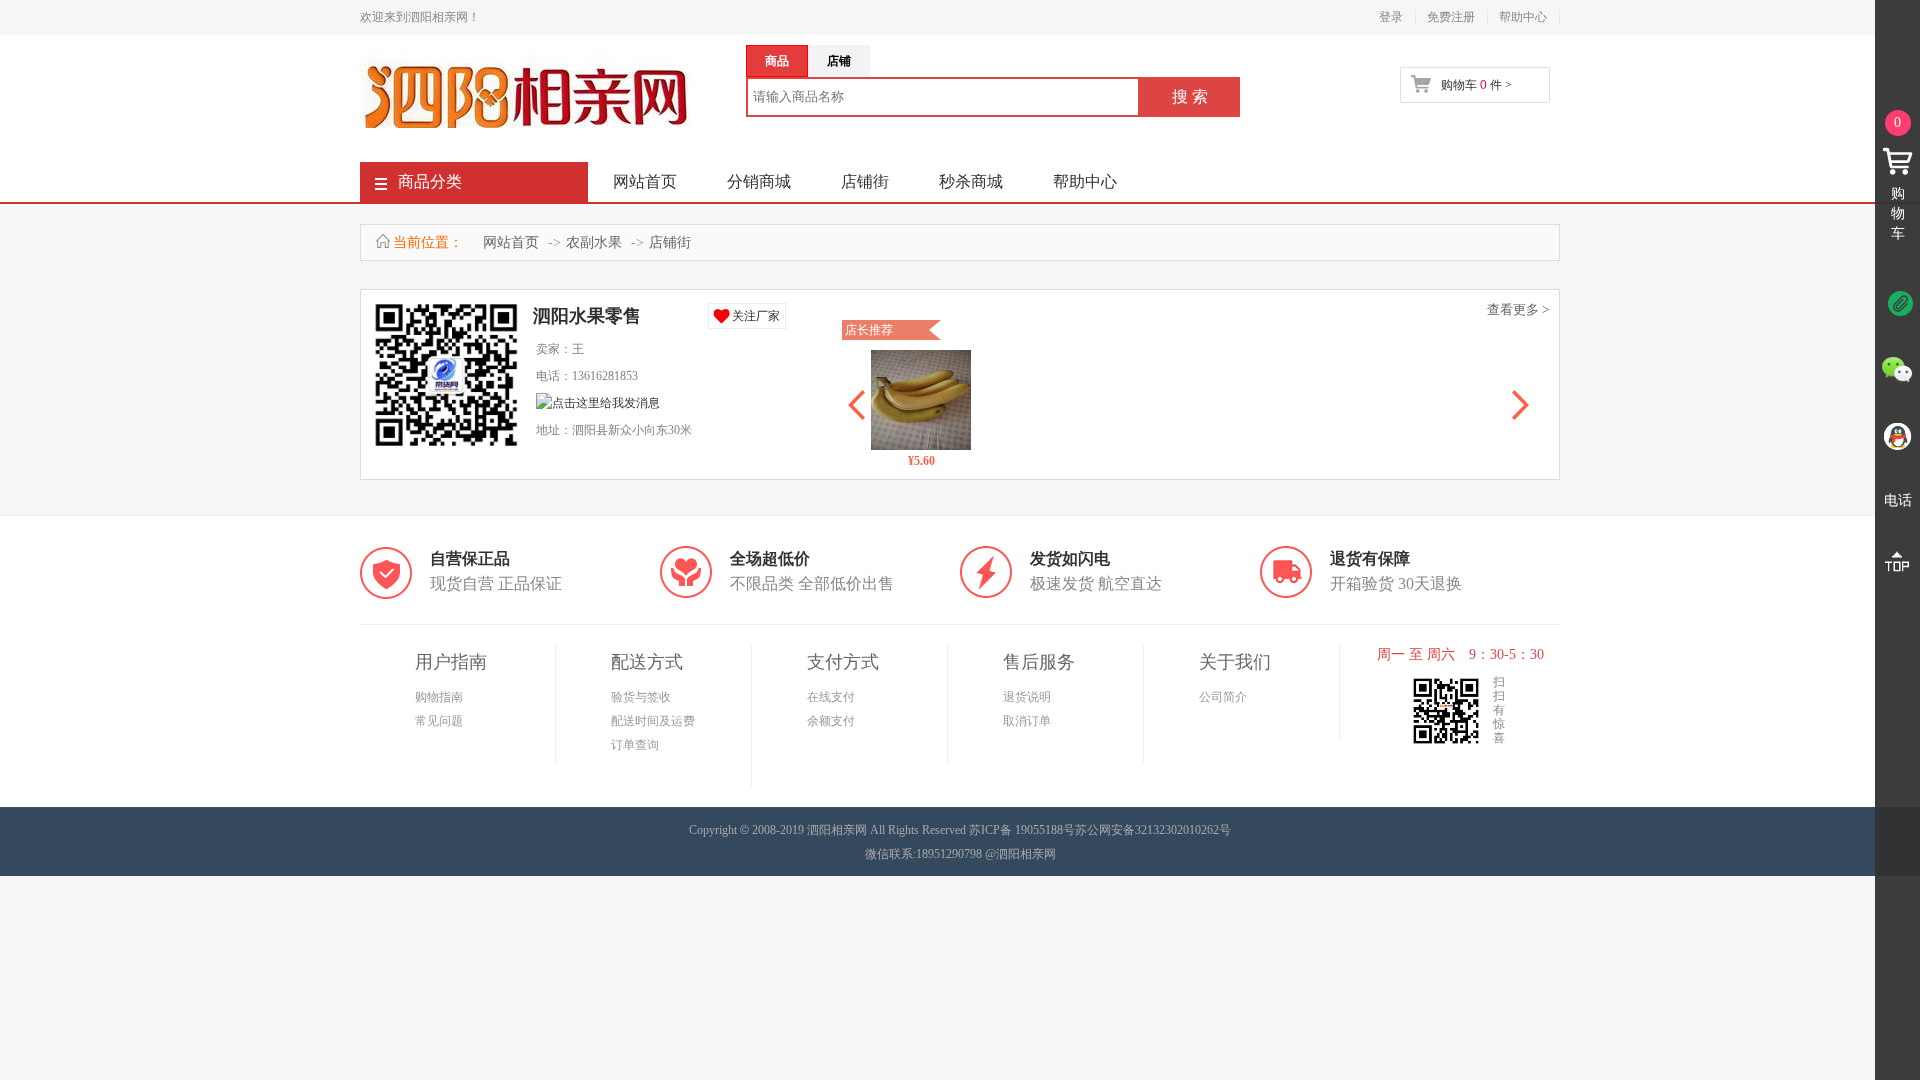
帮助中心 (1523, 17)
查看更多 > (1518, 309)
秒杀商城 (971, 181)
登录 (1391, 17)
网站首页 (645, 181)
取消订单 (1027, 721)
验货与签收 (641, 697)
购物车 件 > (1476, 85)
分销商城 (759, 181)
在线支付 (831, 697)
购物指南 (439, 697)
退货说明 (1027, 697)
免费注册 (1451, 17)
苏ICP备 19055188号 (1022, 830)
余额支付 (831, 721)
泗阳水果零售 (587, 316)
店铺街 (865, 181)
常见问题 (439, 721)
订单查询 (635, 745)
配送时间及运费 (653, 721)
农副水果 (594, 242)
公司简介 (1223, 697)
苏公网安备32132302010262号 (1153, 830)
